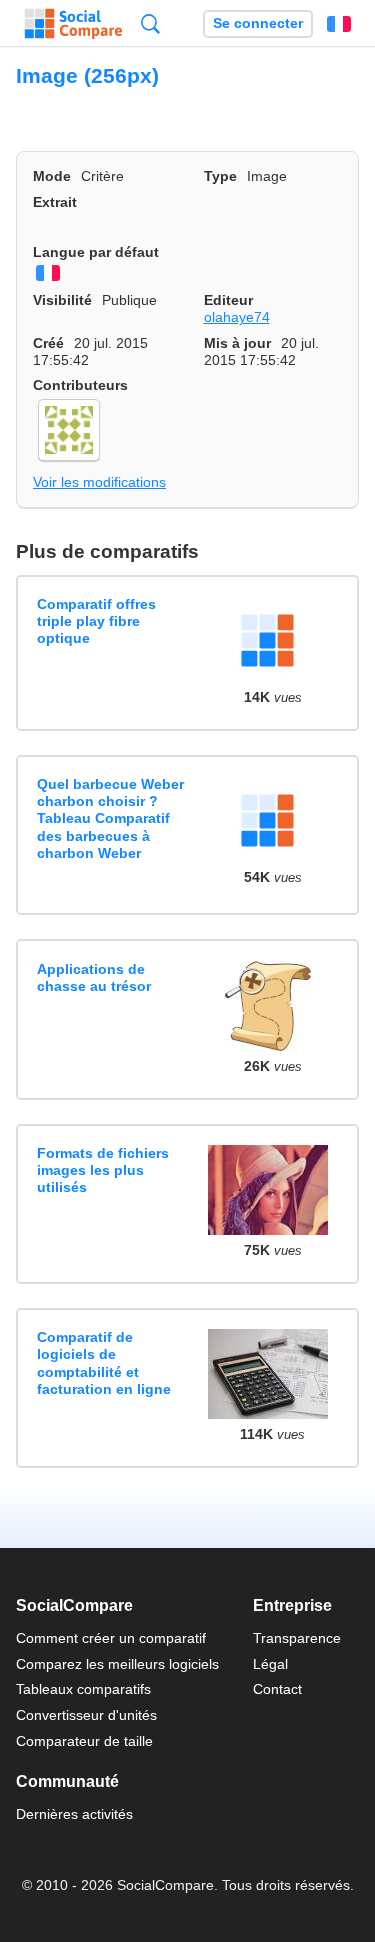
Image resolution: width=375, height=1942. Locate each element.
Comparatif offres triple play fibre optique (96, 621)
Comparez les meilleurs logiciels (117, 1664)
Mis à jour (237, 343)
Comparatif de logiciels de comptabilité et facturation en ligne (104, 1363)
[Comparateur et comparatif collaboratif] (73, 24)
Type (220, 176)
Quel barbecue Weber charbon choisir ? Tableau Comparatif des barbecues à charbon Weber (110, 818)
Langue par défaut (96, 252)
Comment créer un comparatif (111, 1638)
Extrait (55, 202)
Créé (48, 343)
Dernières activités (74, 1814)
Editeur (228, 300)
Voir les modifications (99, 482)
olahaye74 (237, 317)
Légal (270, 1664)
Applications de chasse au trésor (94, 977)
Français (339, 24)
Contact (277, 1689)
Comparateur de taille (84, 1741)
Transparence (297, 1638)
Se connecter (258, 23)
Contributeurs (80, 385)
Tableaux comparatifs (83, 1689)
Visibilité (62, 300)
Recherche (150, 23)
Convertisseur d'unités (86, 1715)
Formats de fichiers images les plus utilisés (103, 1170)
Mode (52, 176)
